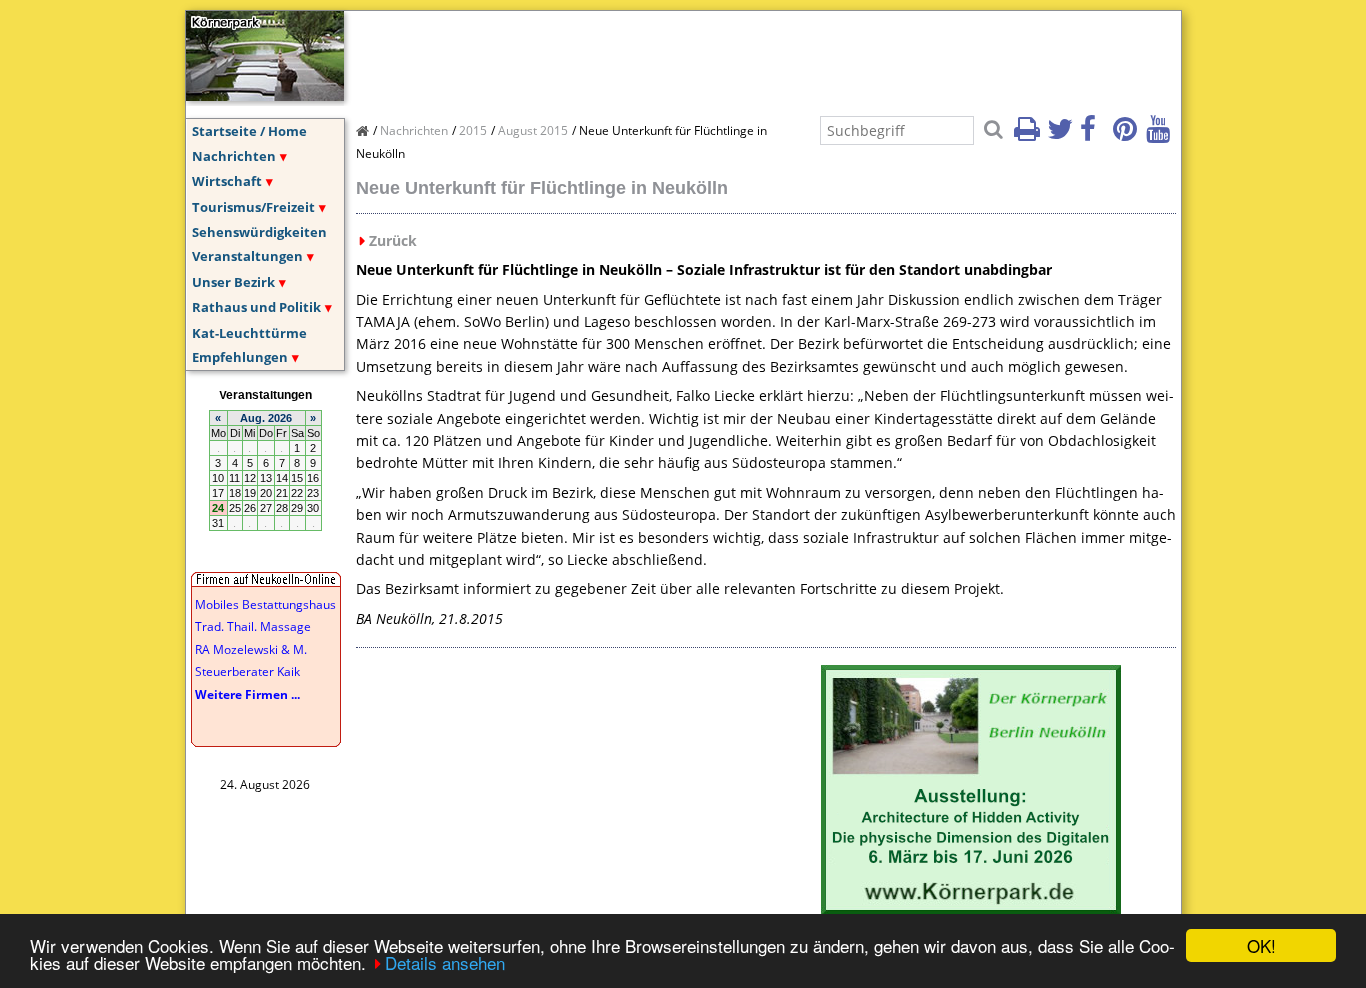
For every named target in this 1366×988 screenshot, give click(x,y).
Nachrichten (234, 156)
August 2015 (533, 130)
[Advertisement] (720, 56)
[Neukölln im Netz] (265, 95)
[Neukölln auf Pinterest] (1128, 135)
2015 (473, 130)
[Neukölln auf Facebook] (1095, 135)
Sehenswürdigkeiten (259, 232)
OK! (1261, 945)
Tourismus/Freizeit (253, 207)
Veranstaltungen (247, 256)
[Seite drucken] (1029, 135)
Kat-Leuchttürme (249, 333)
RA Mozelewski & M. (251, 649)
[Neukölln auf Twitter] (1062, 135)
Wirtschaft (227, 181)
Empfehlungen (240, 357)
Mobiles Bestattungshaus (265, 604)
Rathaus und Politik (256, 307)
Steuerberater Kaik (247, 671)
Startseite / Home (249, 131)
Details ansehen (445, 962)
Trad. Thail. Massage (253, 626)
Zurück (393, 240)
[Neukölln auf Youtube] (1161, 135)
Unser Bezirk (233, 282)
